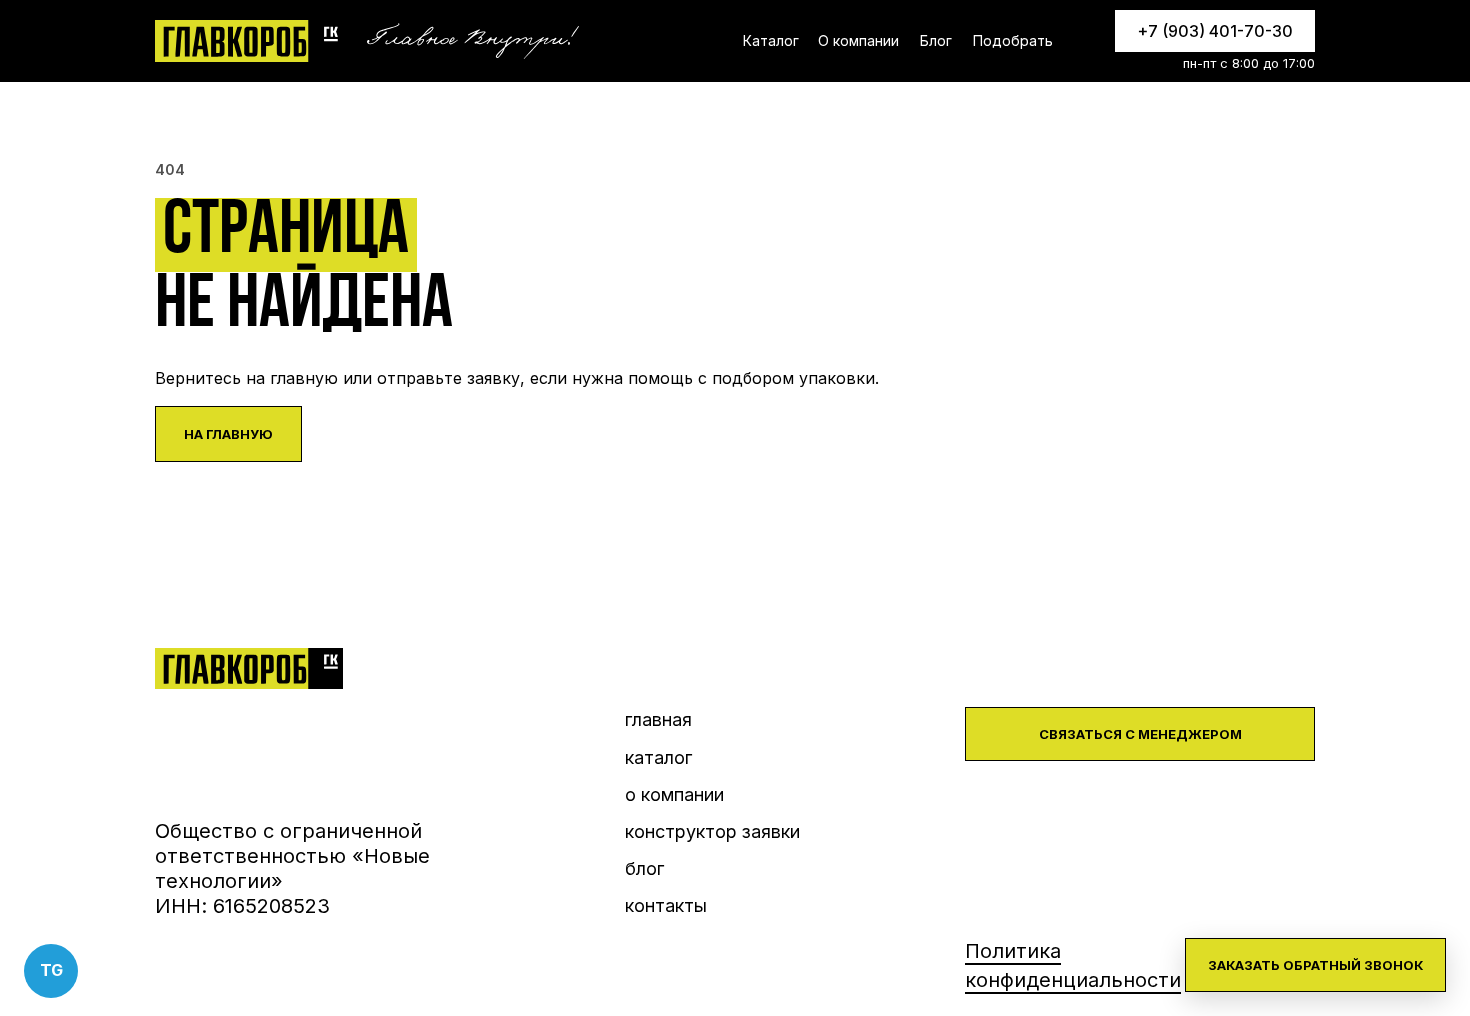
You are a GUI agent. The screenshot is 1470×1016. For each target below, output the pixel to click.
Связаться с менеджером (1140, 734)
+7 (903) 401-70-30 (1215, 31)
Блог (936, 40)
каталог (658, 757)
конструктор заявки (712, 831)
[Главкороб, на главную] (249, 41)
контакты (666, 905)
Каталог (771, 40)
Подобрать (1013, 40)
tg (51, 970)
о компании (674, 794)
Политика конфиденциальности (1073, 965)
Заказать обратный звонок (1315, 965)
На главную (228, 434)
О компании (858, 40)
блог (644, 868)
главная (658, 719)
